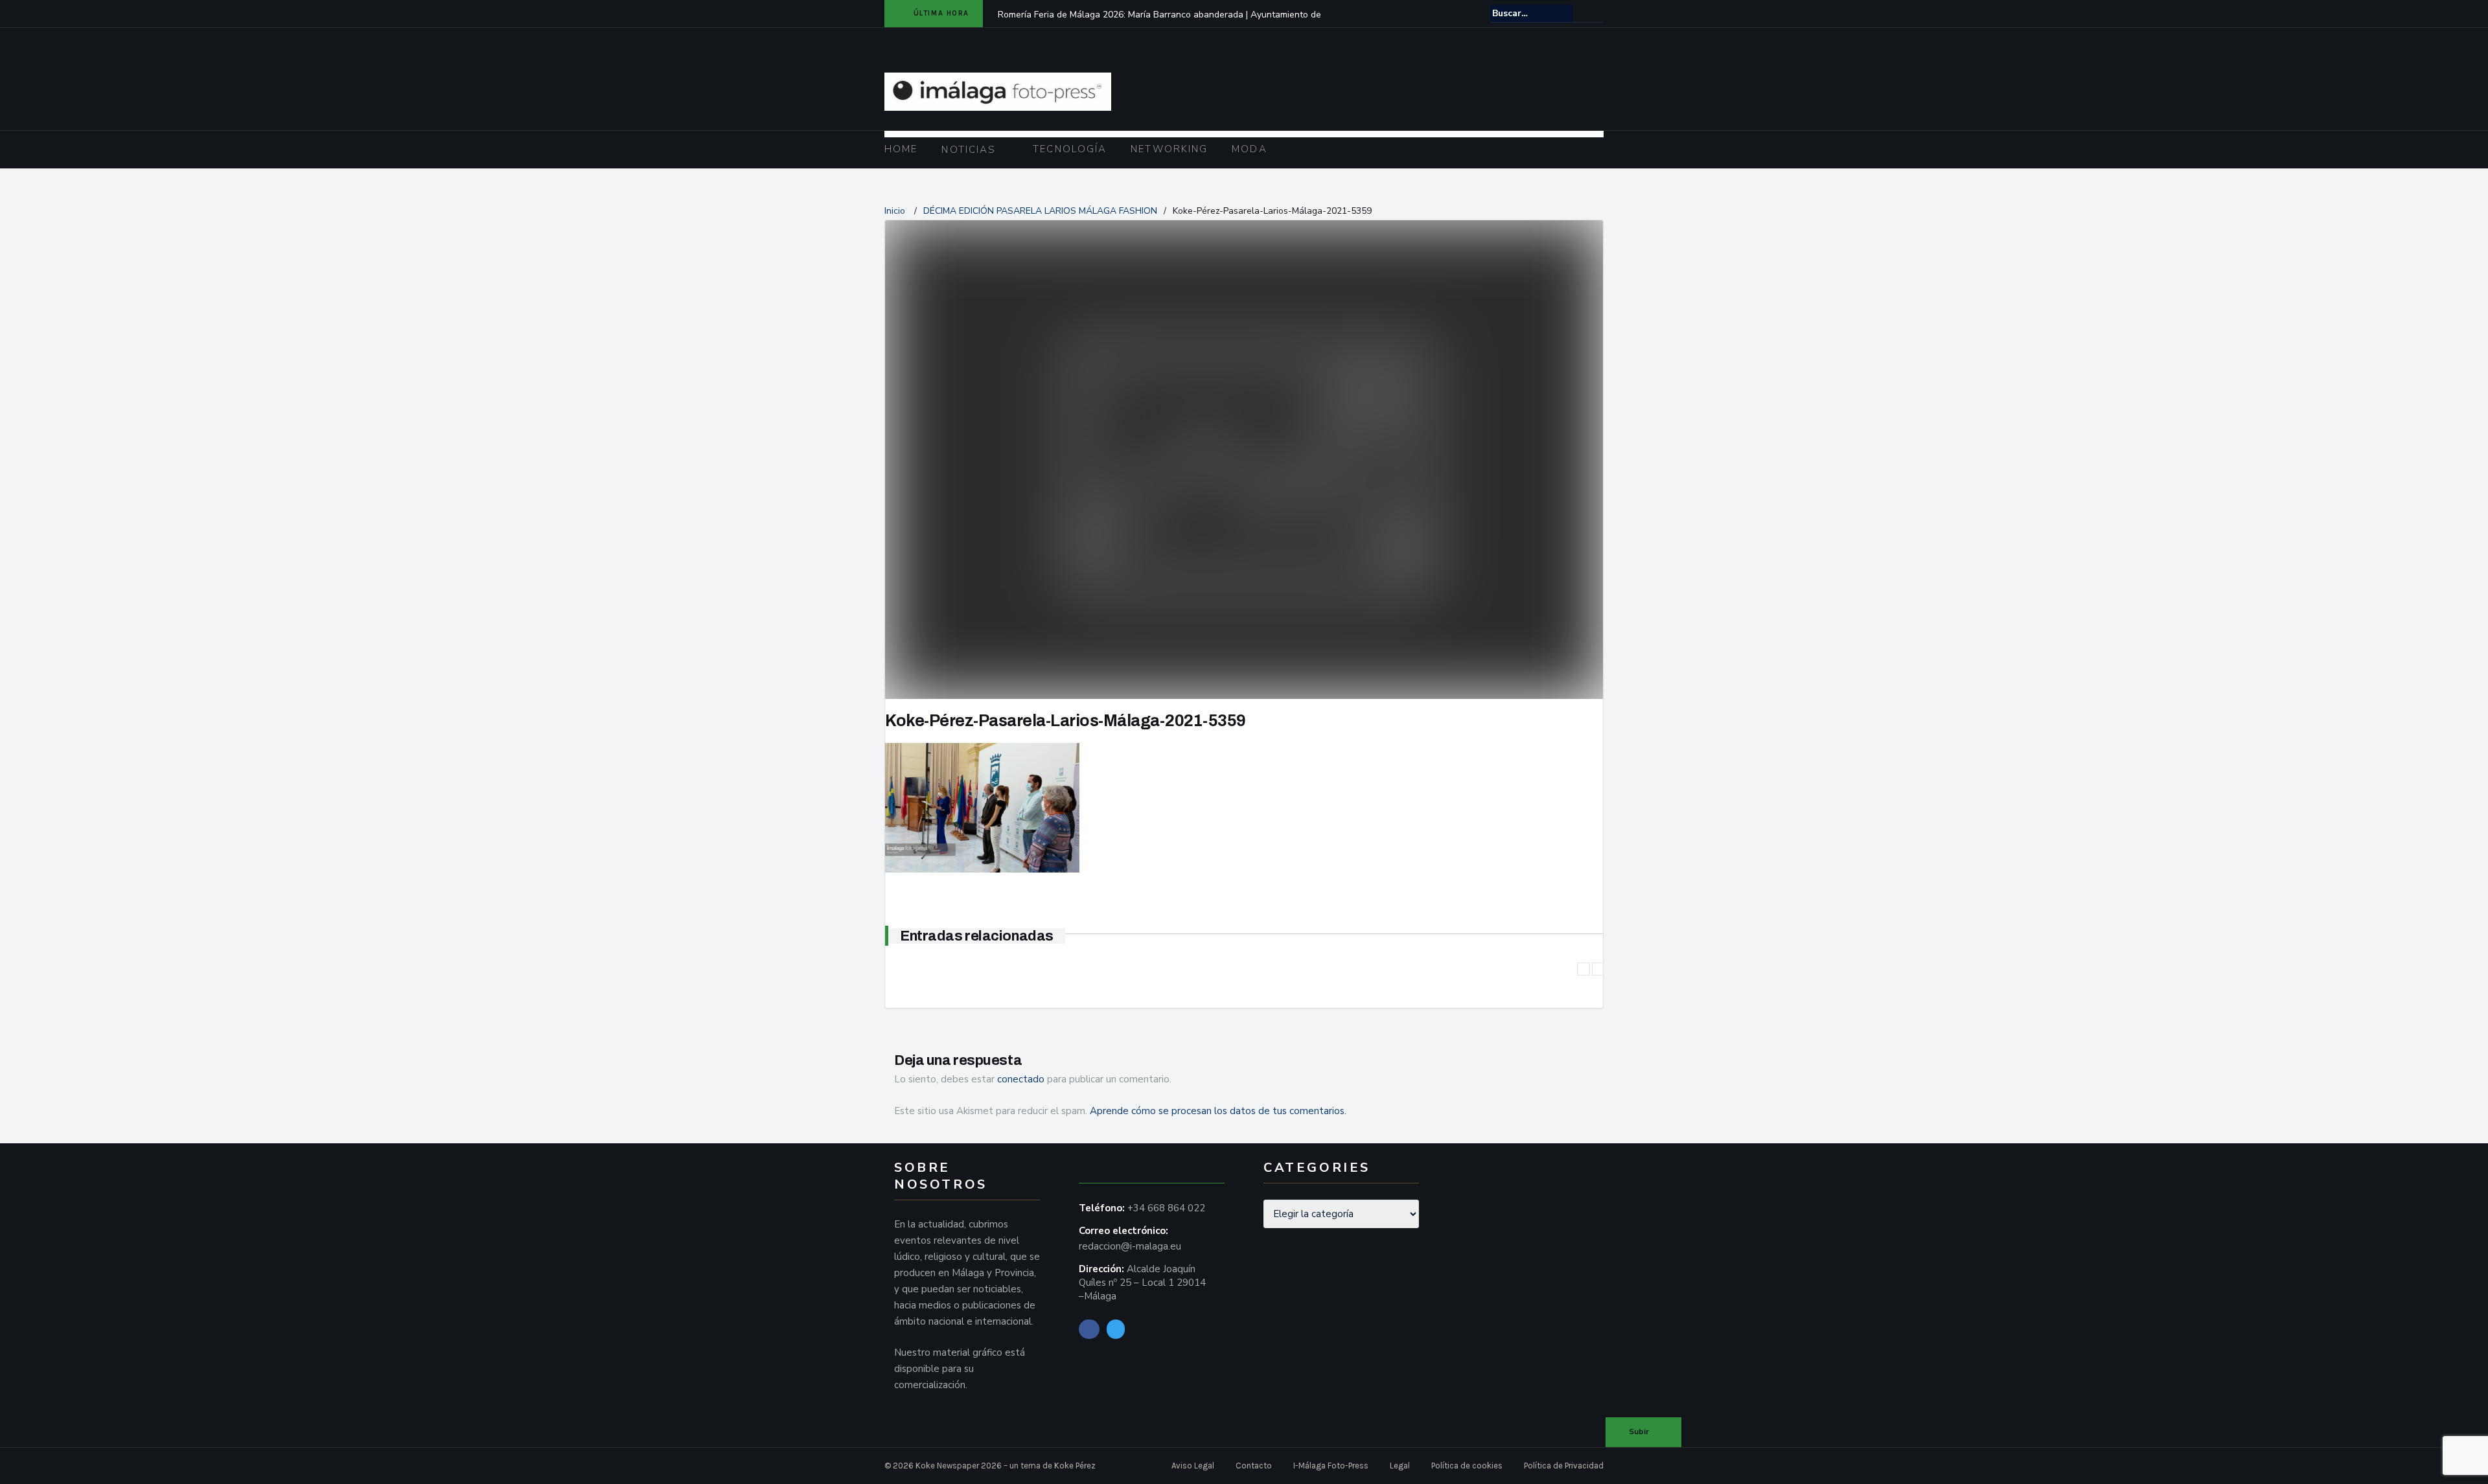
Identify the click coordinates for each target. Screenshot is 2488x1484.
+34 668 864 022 (1166, 1208)
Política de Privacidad (1564, 1466)
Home (901, 149)
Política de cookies (1467, 1466)
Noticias (969, 150)
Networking (1169, 149)
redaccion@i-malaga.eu (1130, 1246)
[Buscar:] (1532, 13)
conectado (1021, 1079)
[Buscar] (1595, 13)
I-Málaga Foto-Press (1331, 1466)
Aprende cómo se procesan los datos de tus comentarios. (1218, 1111)
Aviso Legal (1193, 1466)
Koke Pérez (1075, 1466)
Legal (1400, 1466)
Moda (1249, 149)
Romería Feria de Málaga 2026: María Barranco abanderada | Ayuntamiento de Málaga (1159, 23)
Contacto (1254, 1466)
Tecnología (1070, 149)
